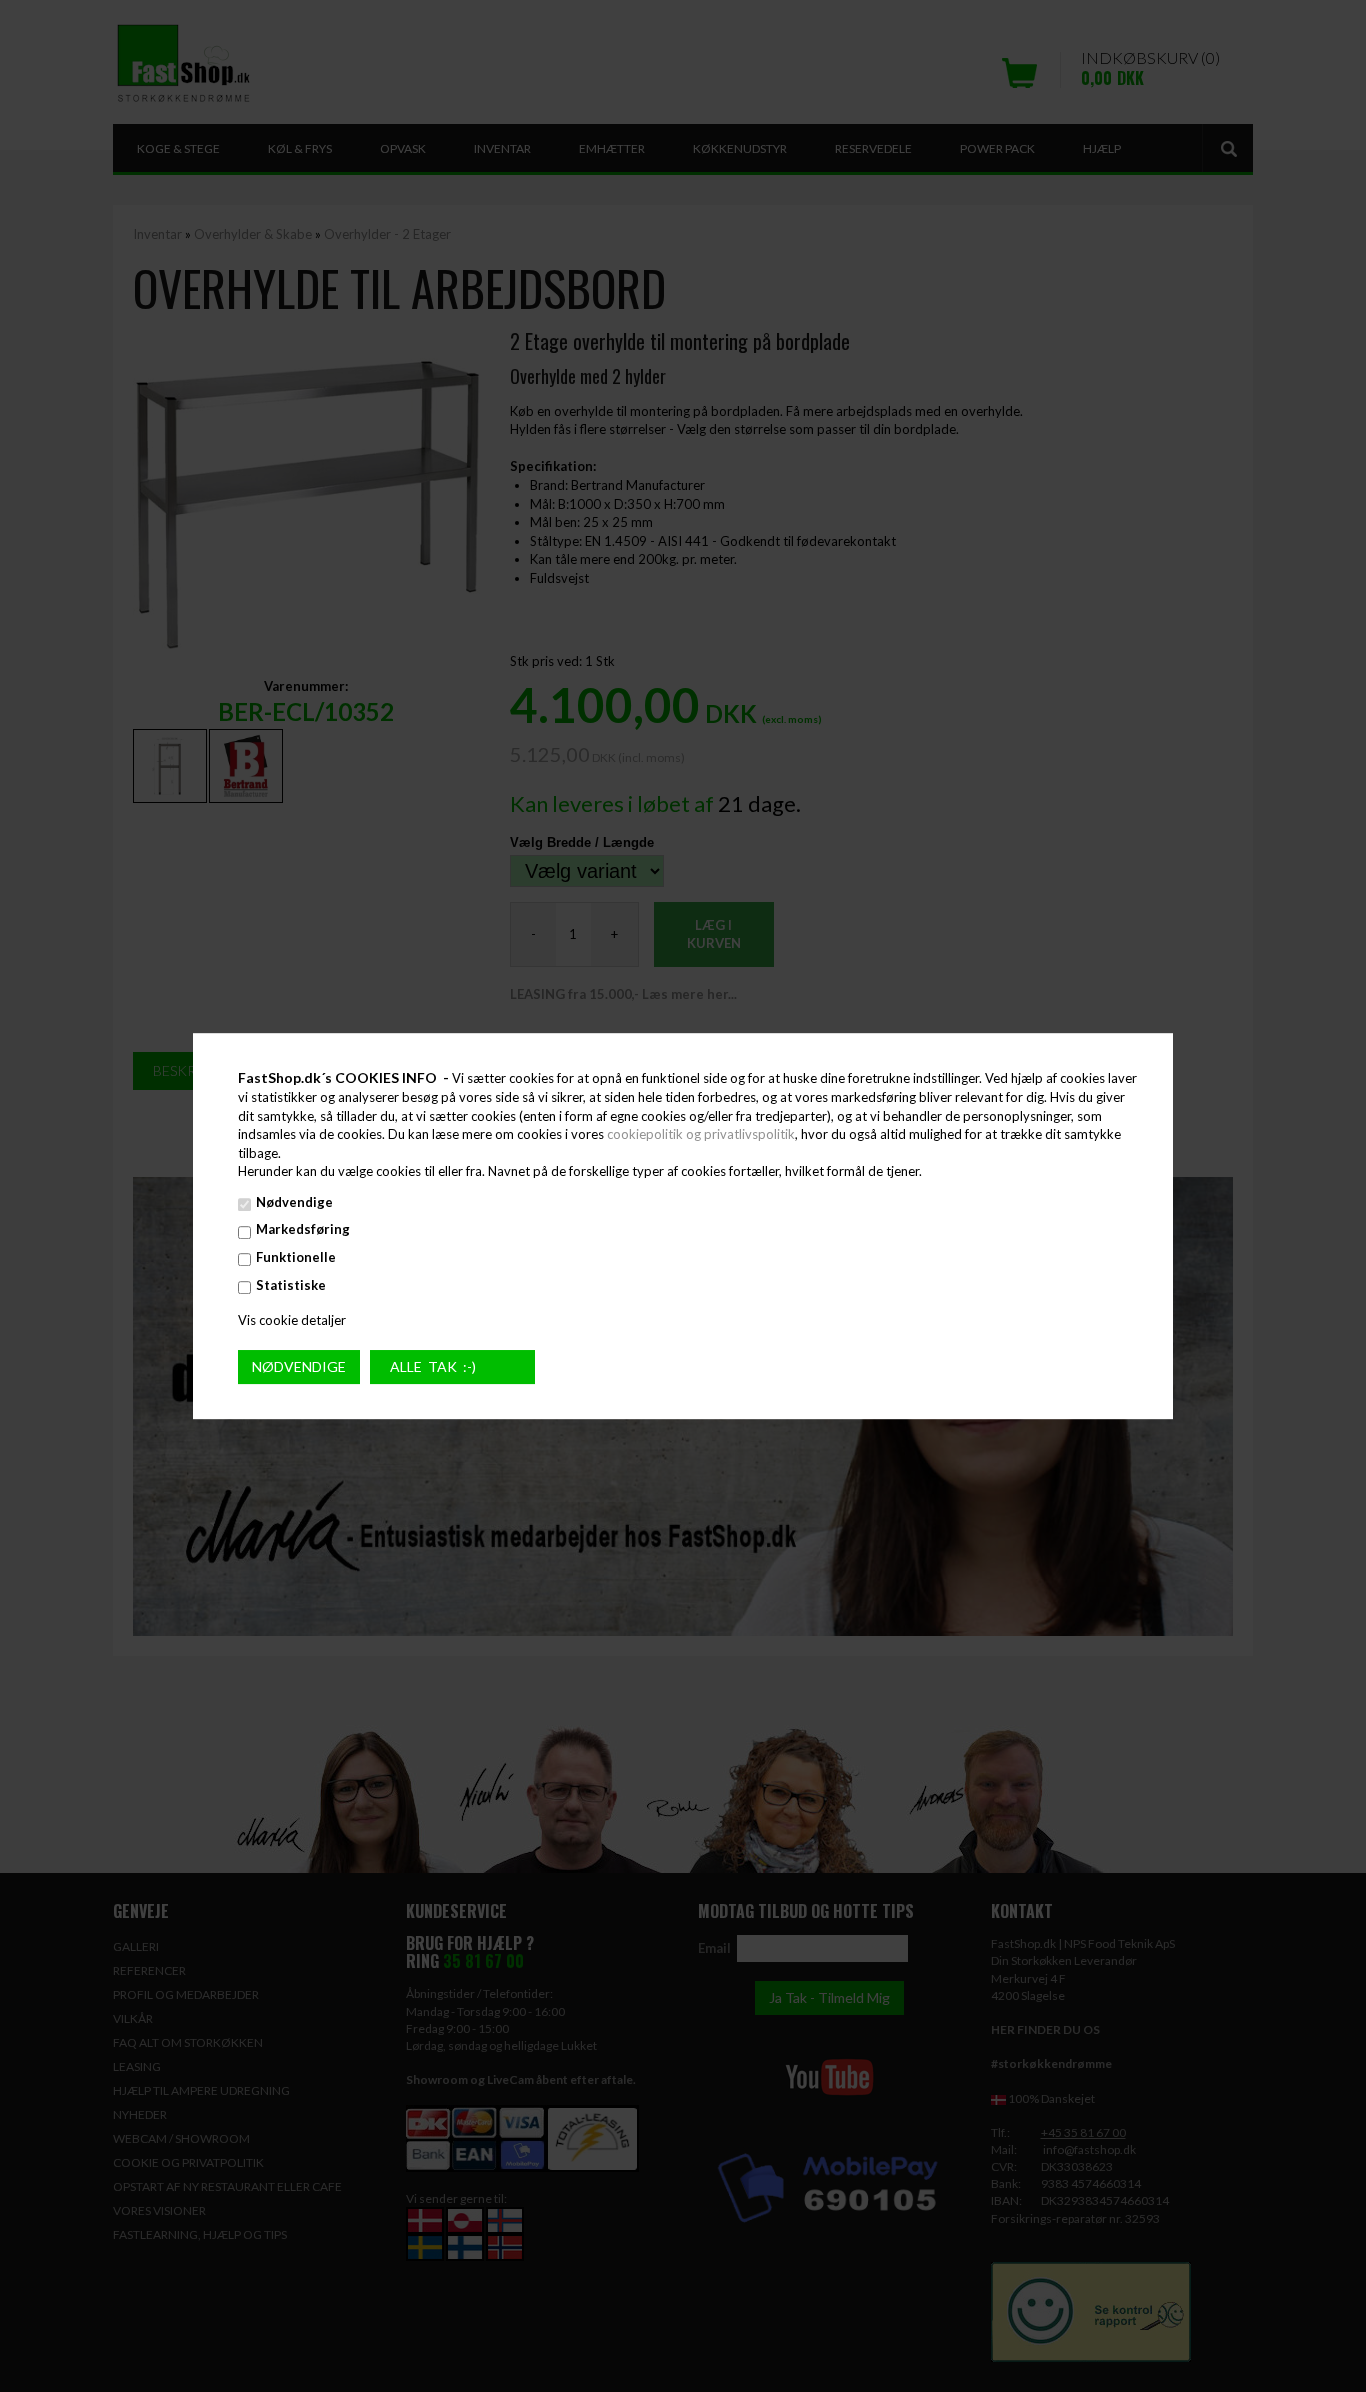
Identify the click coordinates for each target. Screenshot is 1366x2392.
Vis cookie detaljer (292, 1320)
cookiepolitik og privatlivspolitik (701, 1134)
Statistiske (291, 1285)
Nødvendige (294, 1202)
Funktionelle (296, 1257)
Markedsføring (303, 1230)
